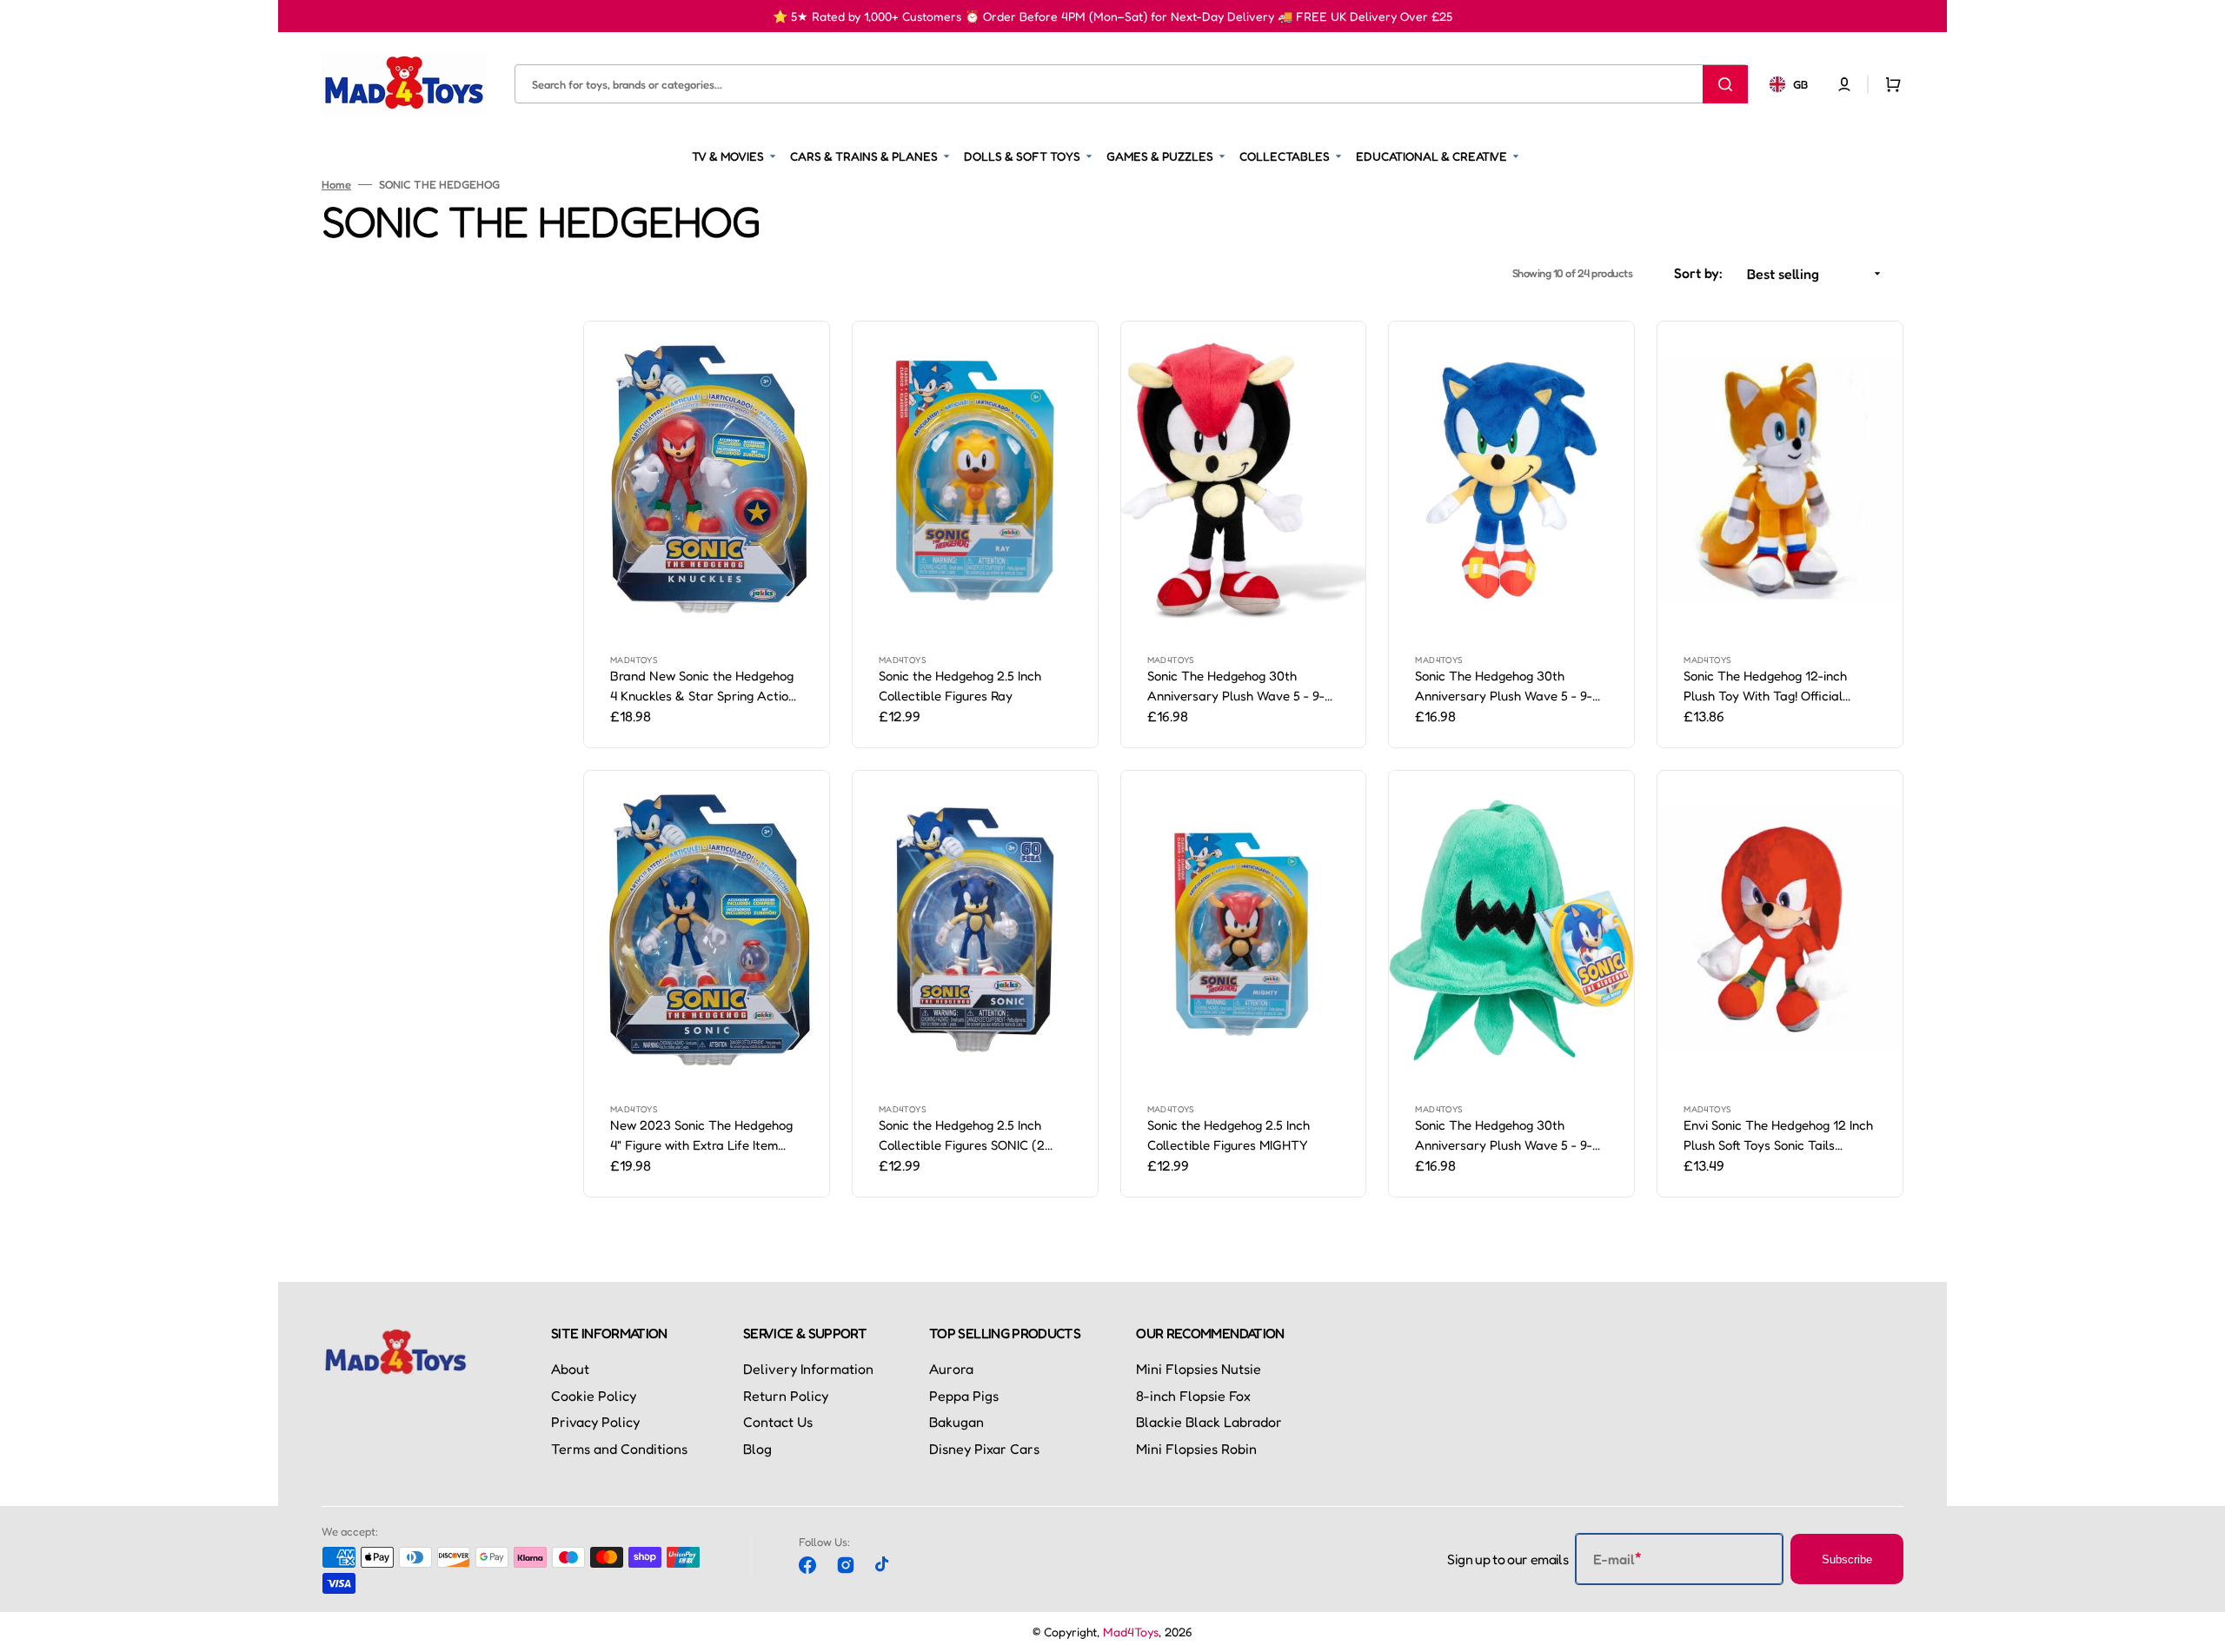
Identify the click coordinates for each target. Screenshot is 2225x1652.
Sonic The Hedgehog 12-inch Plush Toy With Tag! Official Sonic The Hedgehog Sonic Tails (1775, 687)
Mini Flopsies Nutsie (1199, 1369)
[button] (1844, 83)
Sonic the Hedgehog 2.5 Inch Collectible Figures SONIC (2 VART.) (962, 1136)
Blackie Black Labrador (1209, 1422)
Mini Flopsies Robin (1196, 1449)
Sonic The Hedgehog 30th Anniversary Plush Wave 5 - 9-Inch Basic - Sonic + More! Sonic (1506, 687)
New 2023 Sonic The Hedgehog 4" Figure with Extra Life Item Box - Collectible (701, 1136)
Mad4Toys (1131, 1632)
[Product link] (707, 534)
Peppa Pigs (964, 1396)
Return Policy (786, 1396)
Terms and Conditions (619, 1449)
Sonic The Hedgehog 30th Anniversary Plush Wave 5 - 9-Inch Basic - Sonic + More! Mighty (1242, 687)
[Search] (1725, 83)
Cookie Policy (594, 1396)
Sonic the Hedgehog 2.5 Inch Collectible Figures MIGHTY (1229, 1135)
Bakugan (956, 1422)
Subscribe (1847, 1559)
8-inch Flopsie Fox (1193, 1396)
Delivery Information (808, 1369)
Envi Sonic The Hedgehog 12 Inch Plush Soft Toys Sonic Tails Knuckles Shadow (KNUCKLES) (1778, 1136)
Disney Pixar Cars (984, 1449)
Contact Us (778, 1422)
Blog (757, 1449)
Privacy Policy (595, 1422)
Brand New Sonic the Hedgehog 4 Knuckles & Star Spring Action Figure (703, 687)
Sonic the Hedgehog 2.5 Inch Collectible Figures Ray (960, 686)
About (570, 1369)
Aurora (951, 1369)
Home (336, 184)
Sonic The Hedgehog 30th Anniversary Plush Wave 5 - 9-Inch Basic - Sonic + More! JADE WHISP (1507, 1136)
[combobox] (1131, 84)
